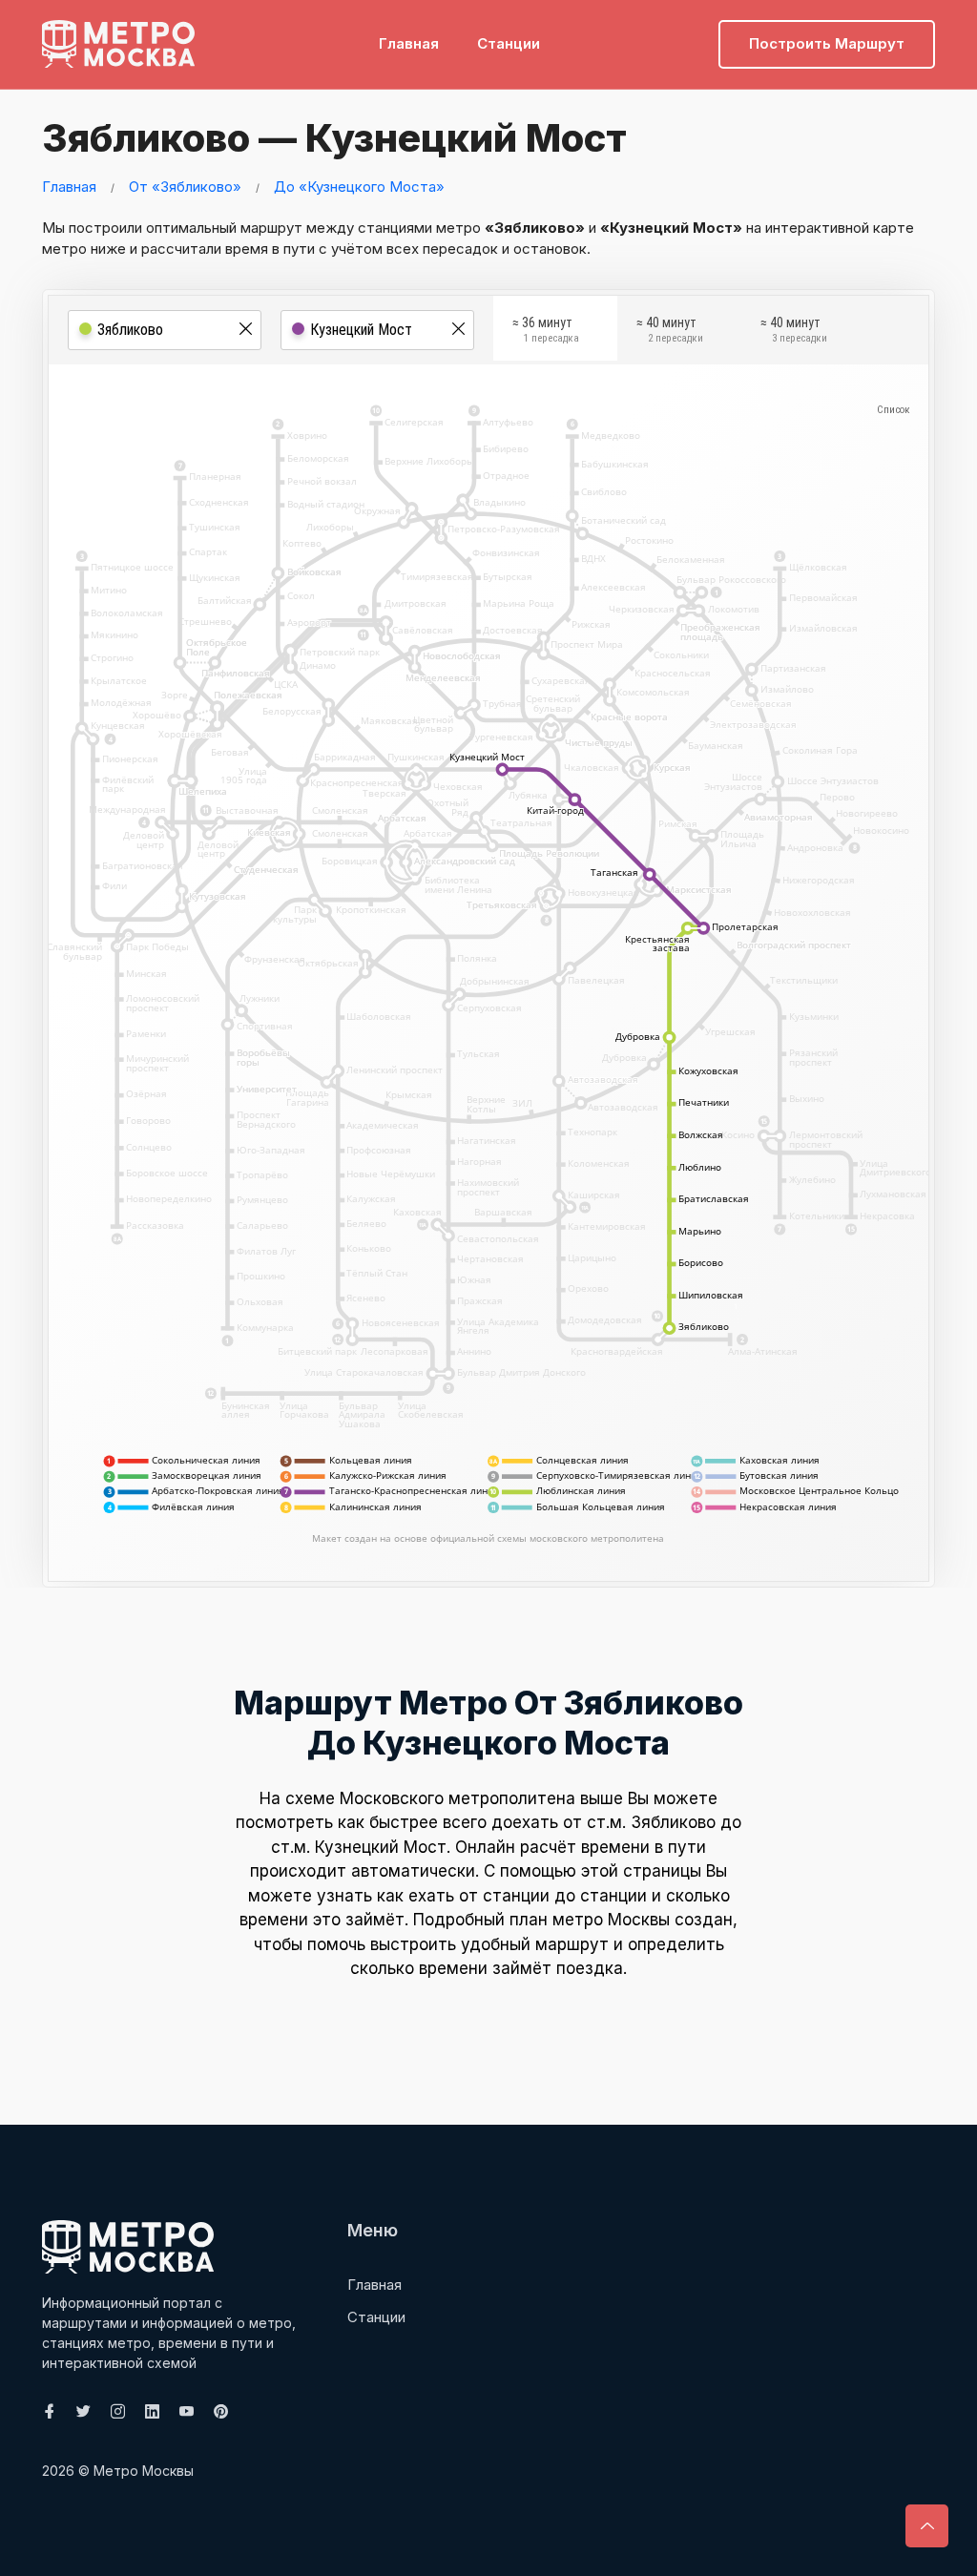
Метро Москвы (144, 2471)
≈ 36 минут (546, 330)
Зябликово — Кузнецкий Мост (334, 138)
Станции (509, 43)
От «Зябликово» (185, 187)
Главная (409, 43)
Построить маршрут (827, 43)
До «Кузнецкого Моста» (359, 187)
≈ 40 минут (670, 330)
